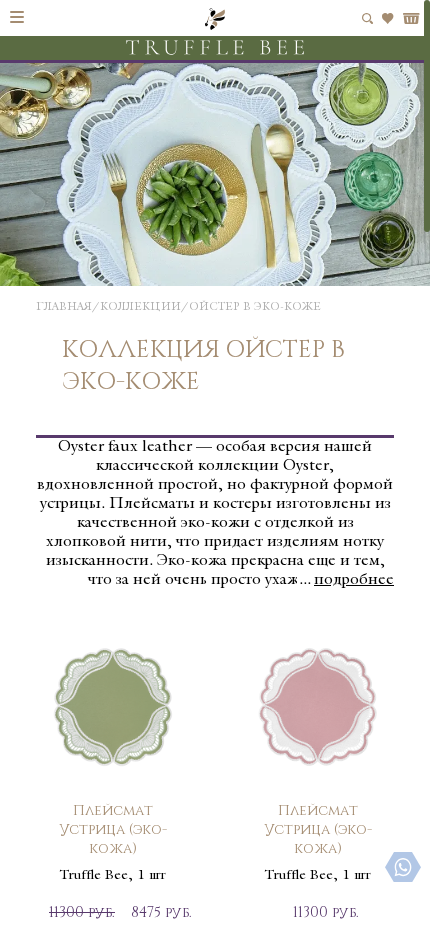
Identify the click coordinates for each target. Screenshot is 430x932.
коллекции (140, 307)
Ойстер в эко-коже (255, 307)
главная (64, 307)
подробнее (354, 580)
